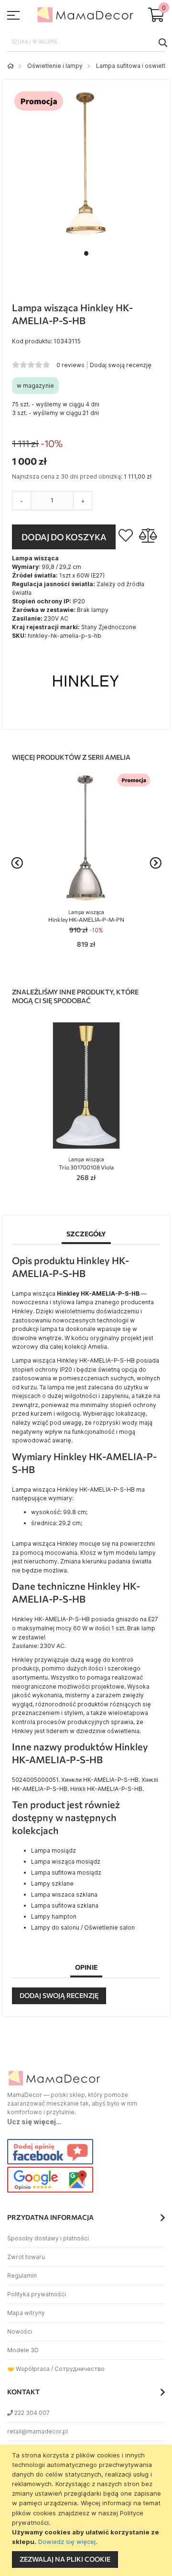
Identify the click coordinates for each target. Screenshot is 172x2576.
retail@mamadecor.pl (38, 2431)
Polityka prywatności (37, 2294)
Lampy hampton (54, 1916)
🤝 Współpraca (28, 2369)
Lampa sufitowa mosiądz (66, 1872)
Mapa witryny (26, 2313)
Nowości (20, 2331)
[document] (87, 2510)
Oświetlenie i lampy (55, 66)
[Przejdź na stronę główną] (11, 66)
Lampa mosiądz (54, 1850)
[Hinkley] (86, 715)
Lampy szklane (52, 1883)
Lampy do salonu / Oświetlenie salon (83, 1927)
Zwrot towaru (26, 2257)
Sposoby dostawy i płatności (48, 2238)
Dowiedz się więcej (67, 2542)
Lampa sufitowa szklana (65, 1905)
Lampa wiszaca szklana (64, 1894)
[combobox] (86, 42)
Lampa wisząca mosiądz (66, 1861)
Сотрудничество (80, 2369)
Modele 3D (23, 2350)
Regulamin (22, 2276)
